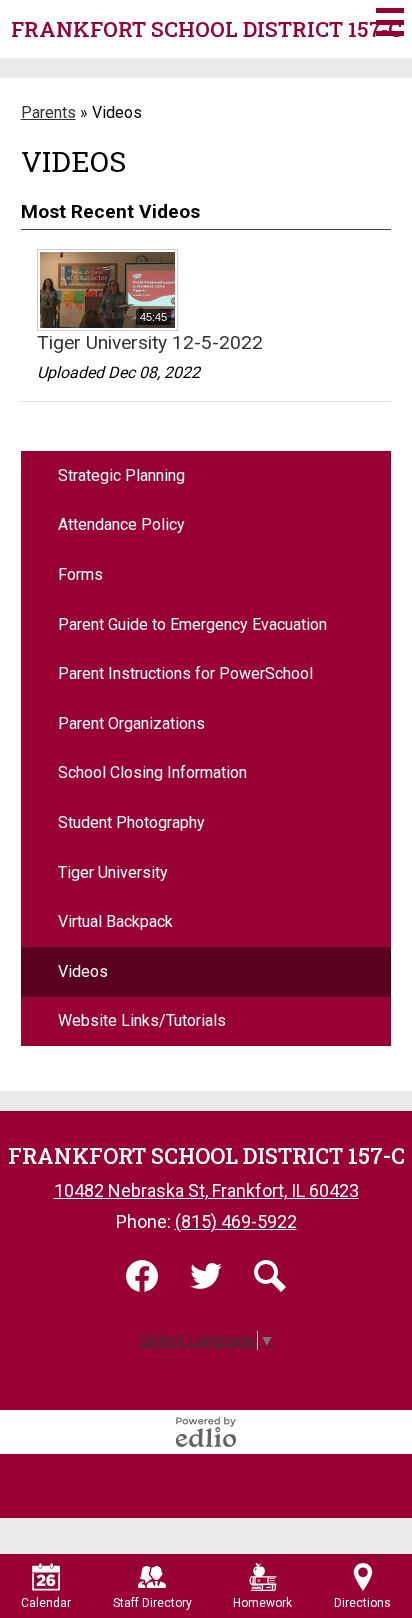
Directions (362, 1603)
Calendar (46, 1603)
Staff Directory (152, 1603)
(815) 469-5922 (236, 1221)
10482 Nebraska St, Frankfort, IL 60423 (206, 1190)
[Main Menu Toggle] (390, 22)
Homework (262, 1603)
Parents (48, 112)
